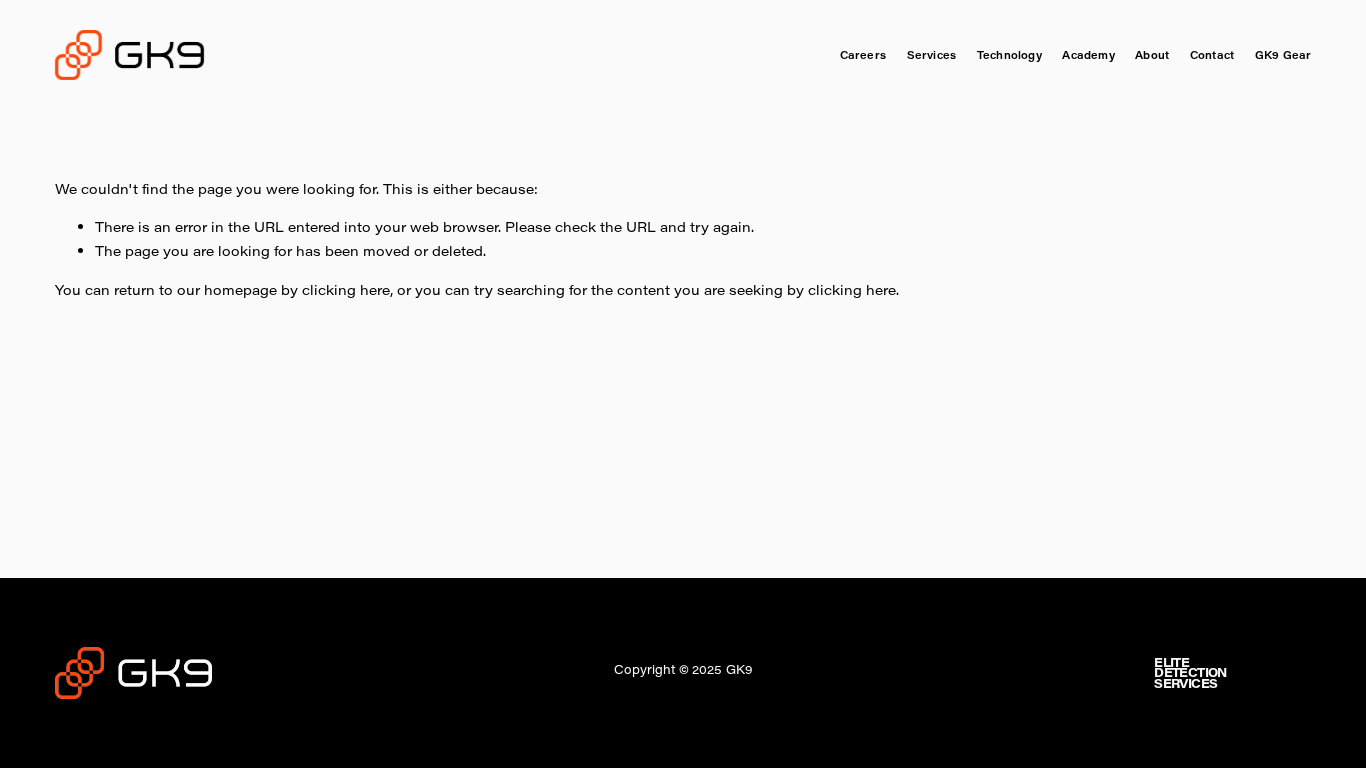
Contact (1212, 55)
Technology (1009, 55)
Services (932, 55)
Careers (863, 55)
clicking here (346, 289)
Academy (1088, 55)
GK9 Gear (1283, 55)
